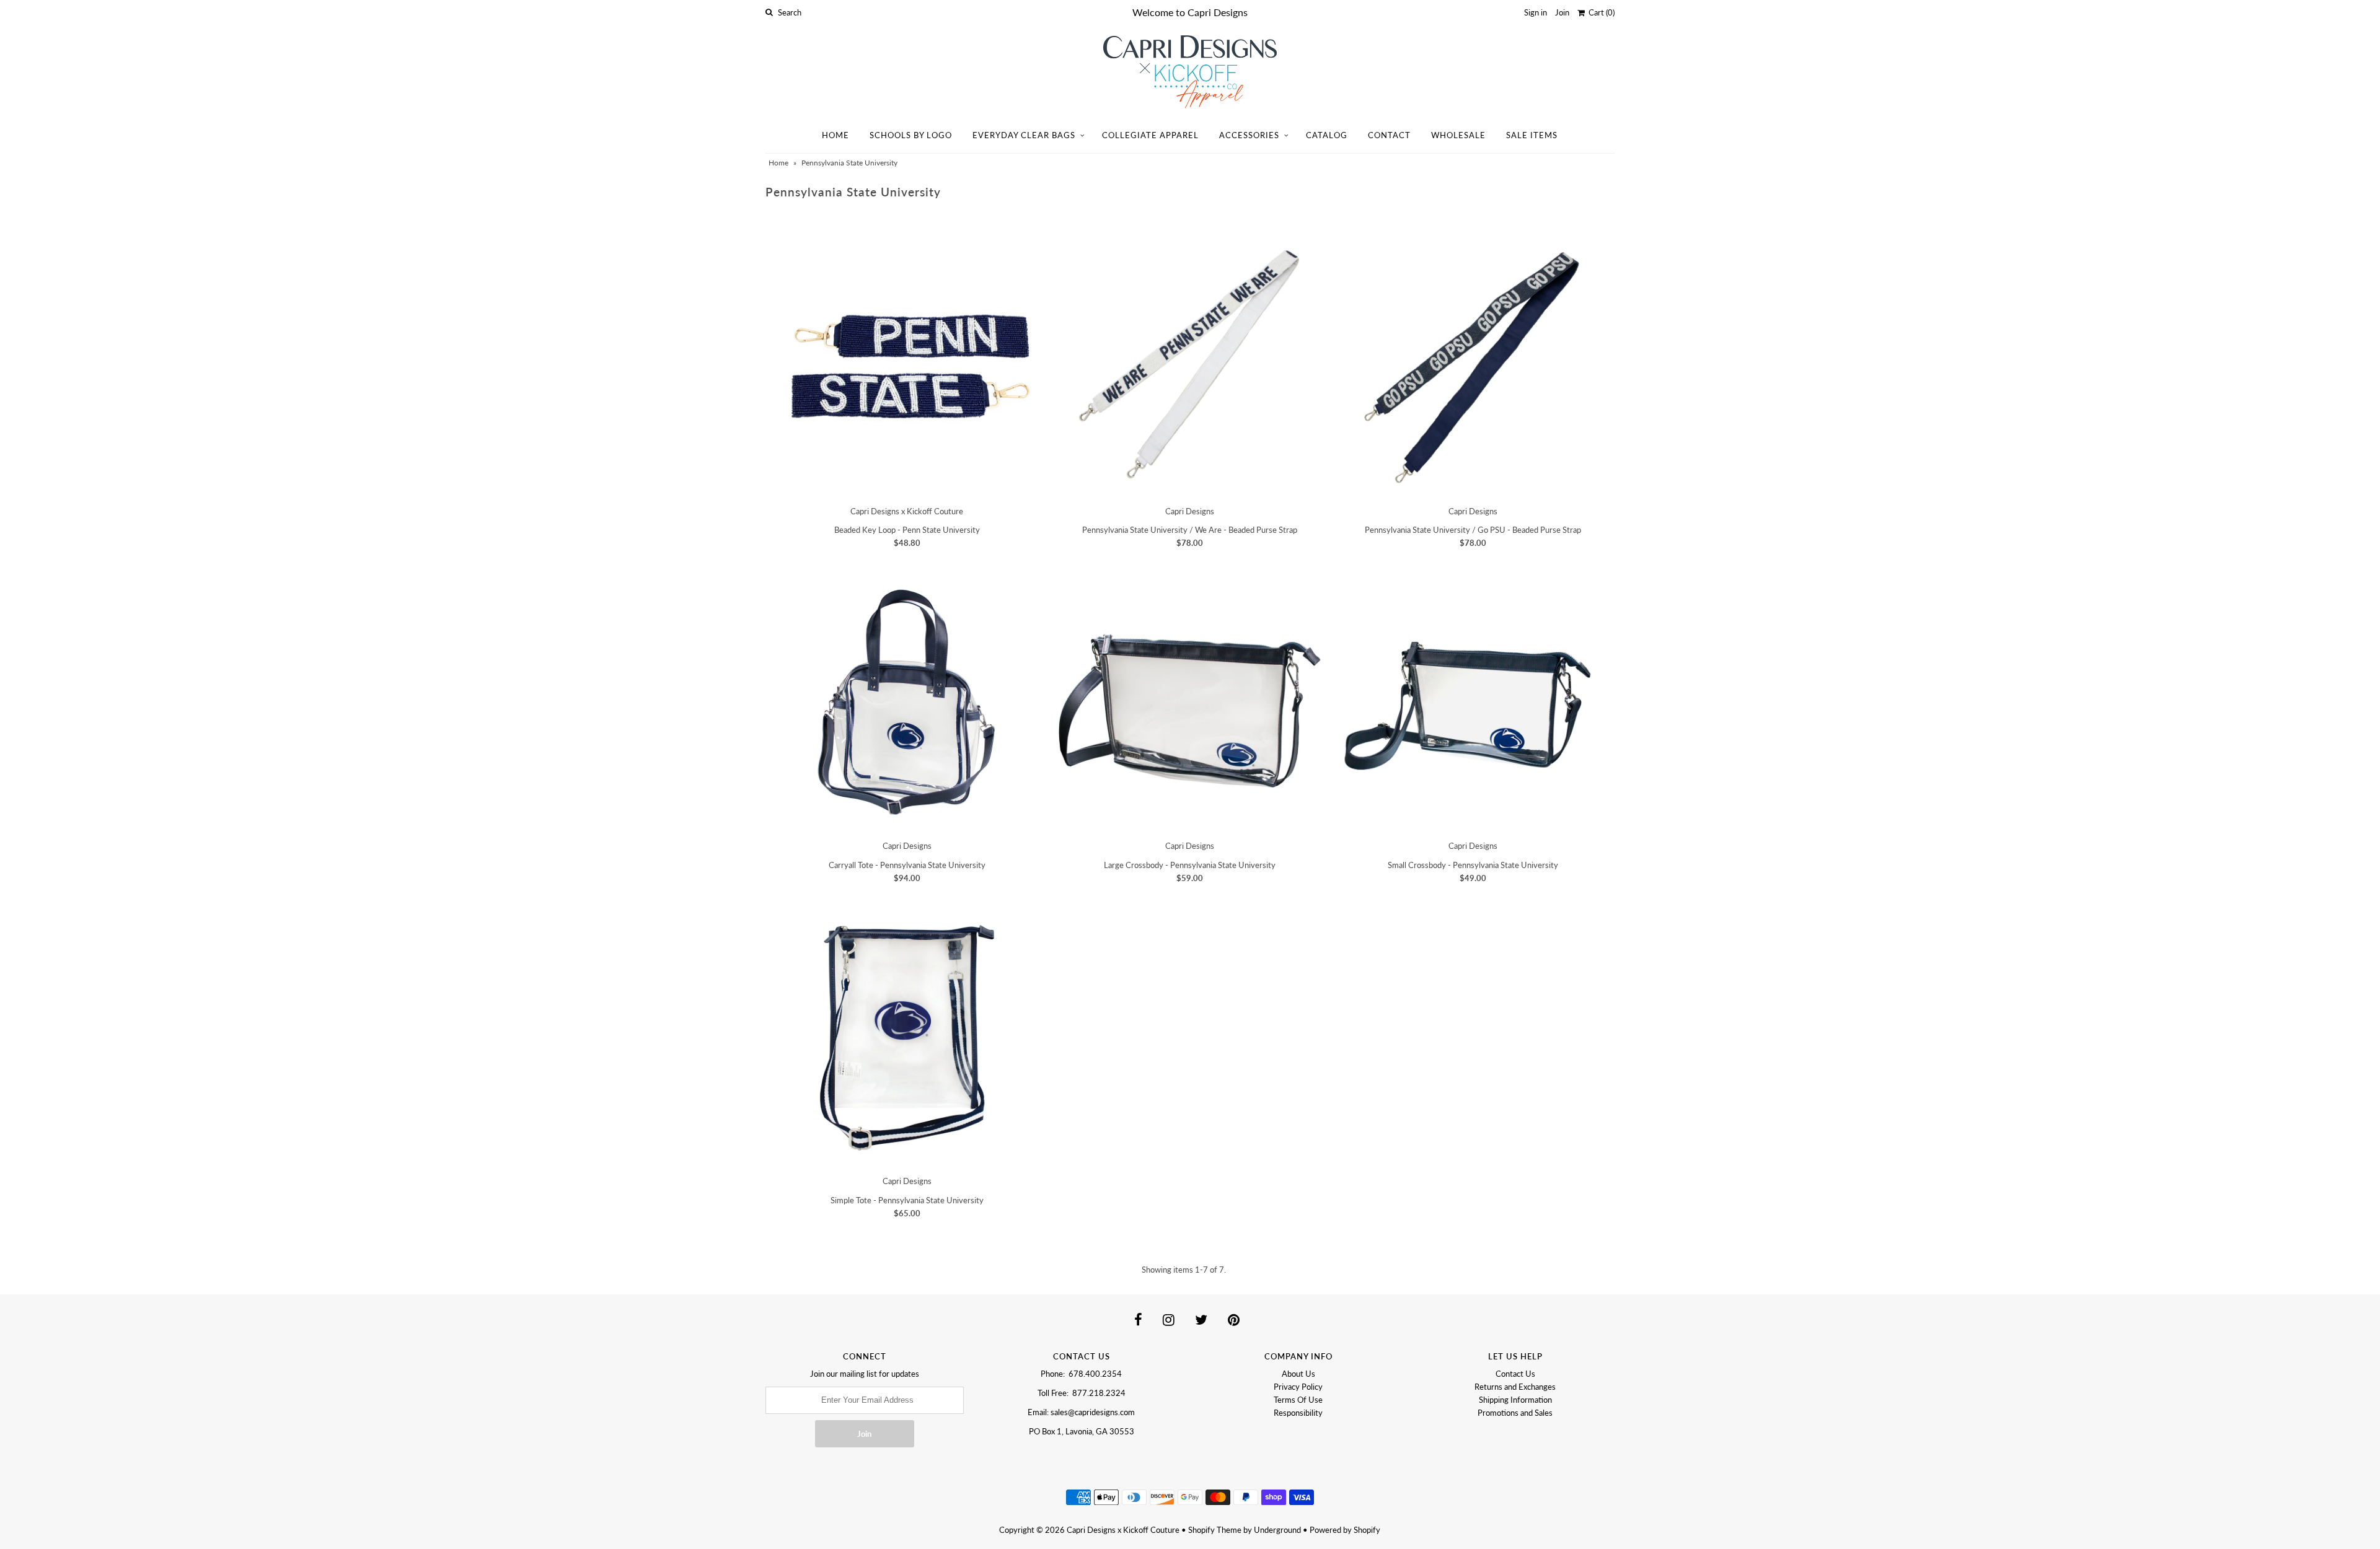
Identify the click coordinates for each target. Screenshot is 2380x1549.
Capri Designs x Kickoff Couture (1123, 1530)
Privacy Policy (1298, 1387)
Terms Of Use (1298, 1400)
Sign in (1536, 12)
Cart (1600, 12)
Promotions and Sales (1515, 1413)
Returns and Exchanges (1515, 1387)
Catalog (1327, 135)
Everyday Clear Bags (1024, 135)
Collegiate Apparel (1150, 135)
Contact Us (1515, 1374)
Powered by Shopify (1345, 1530)
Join (1562, 12)
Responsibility (1298, 1413)
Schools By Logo (911, 135)
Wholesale (1458, 135)
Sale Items (1532, 135)
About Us (1298, 1374)
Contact (1389, 135)
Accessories (1249, 135)
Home (835, 135)
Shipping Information (1515, 1400)
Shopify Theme (1215, 1530)
